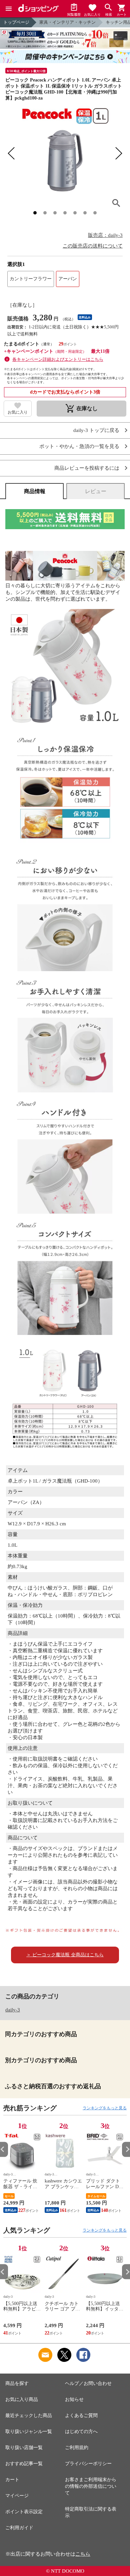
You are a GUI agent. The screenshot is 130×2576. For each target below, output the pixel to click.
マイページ (17, 2496)
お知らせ (74, 2399)
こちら (83, 2554)
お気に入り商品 (22, 2399)
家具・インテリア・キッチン (67, 22)
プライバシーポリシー (88, 2464)
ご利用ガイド (19, 2528)
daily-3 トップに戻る (96, 430)
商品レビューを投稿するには (87, 468)
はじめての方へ (81, 2432)
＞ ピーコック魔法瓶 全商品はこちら (65, 1955)
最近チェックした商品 (29, 2415)
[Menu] (9, 9)
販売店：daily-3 (105, 235)
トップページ (16, 22)
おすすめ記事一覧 (24, 2464)
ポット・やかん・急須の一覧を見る (79, 446)
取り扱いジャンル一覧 (29, 2432)
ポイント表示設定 (24, 2512)
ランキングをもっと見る (105, 2108)
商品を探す (17, 2383)
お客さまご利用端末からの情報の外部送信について (91, 2486)
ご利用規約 (77, 2448)
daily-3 (13, 2010)
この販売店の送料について (93, 246)
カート (12, 2480)
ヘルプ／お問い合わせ (88, 2383)
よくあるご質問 (81, 2415)
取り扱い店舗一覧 (24, 2448)
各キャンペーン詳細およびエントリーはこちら (58, 359)
